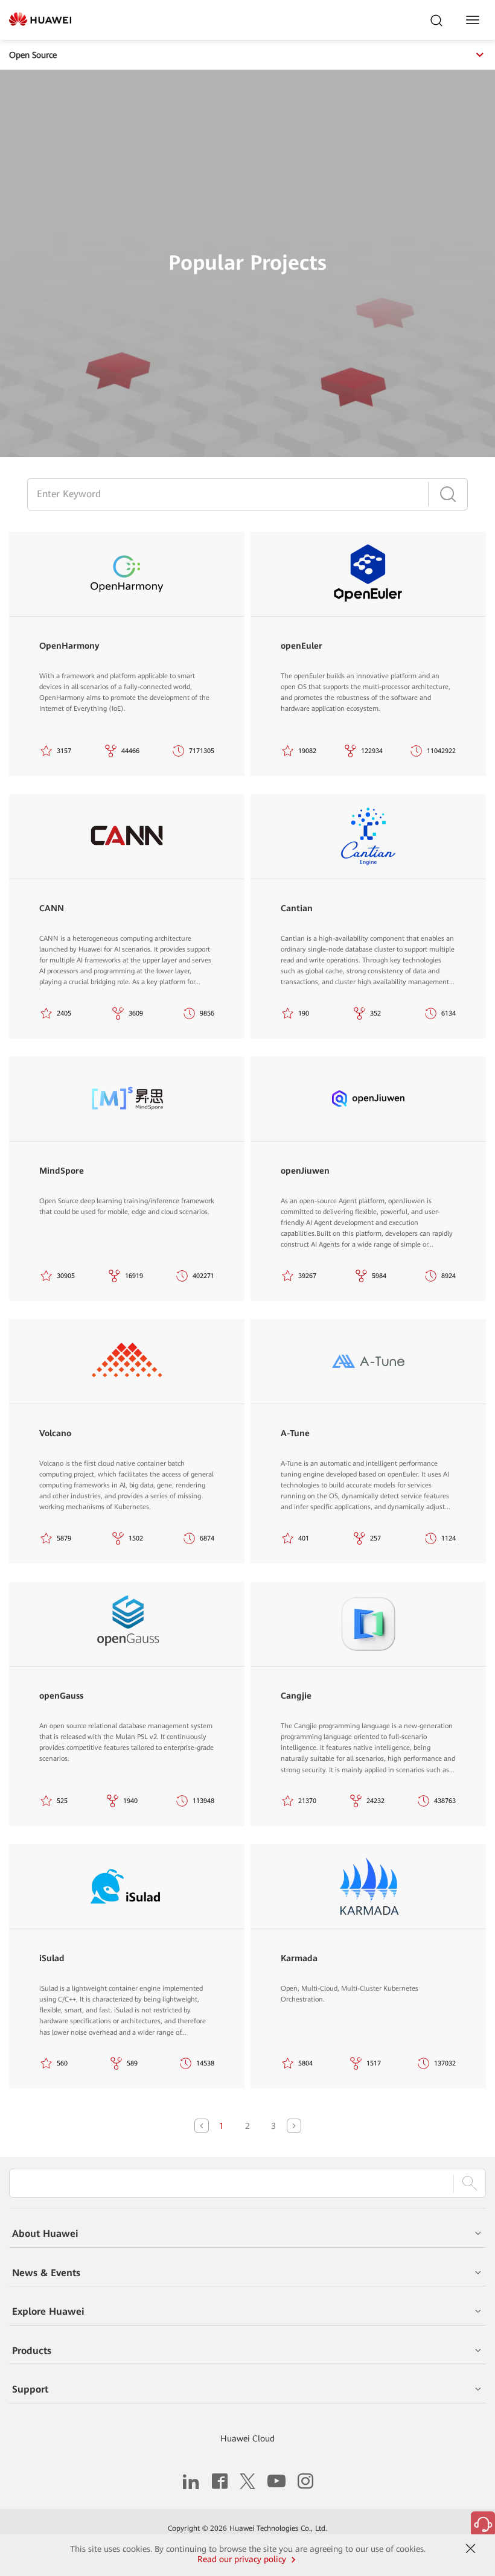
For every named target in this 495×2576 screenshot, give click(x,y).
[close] (470, 2549)
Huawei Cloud (247, 2438)
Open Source (33, 55)
